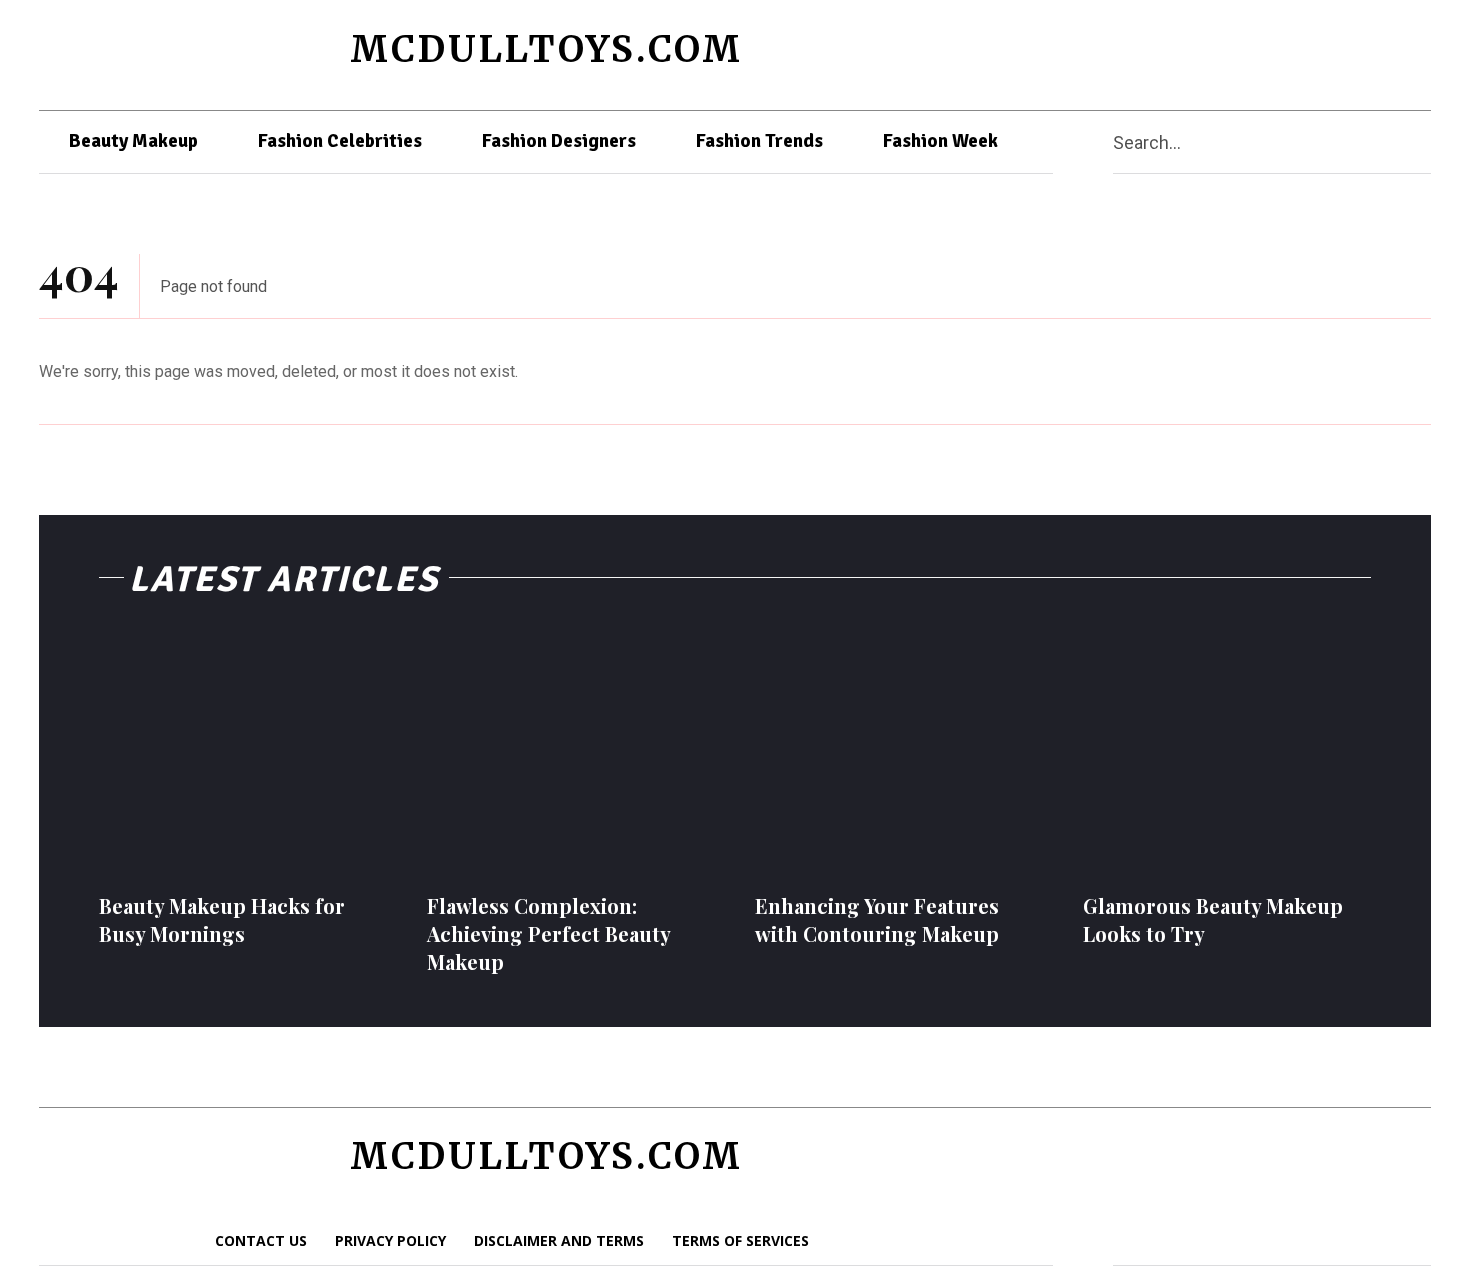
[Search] (1423, 142)
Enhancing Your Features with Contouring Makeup (877, 919)
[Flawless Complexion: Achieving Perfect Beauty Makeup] (571, 752)
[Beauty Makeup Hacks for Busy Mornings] (243, 752)
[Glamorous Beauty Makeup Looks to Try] (1227, 752)
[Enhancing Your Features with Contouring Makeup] (899, 752)
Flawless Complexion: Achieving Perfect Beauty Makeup (549, 933)
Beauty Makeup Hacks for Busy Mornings (222, 919)
